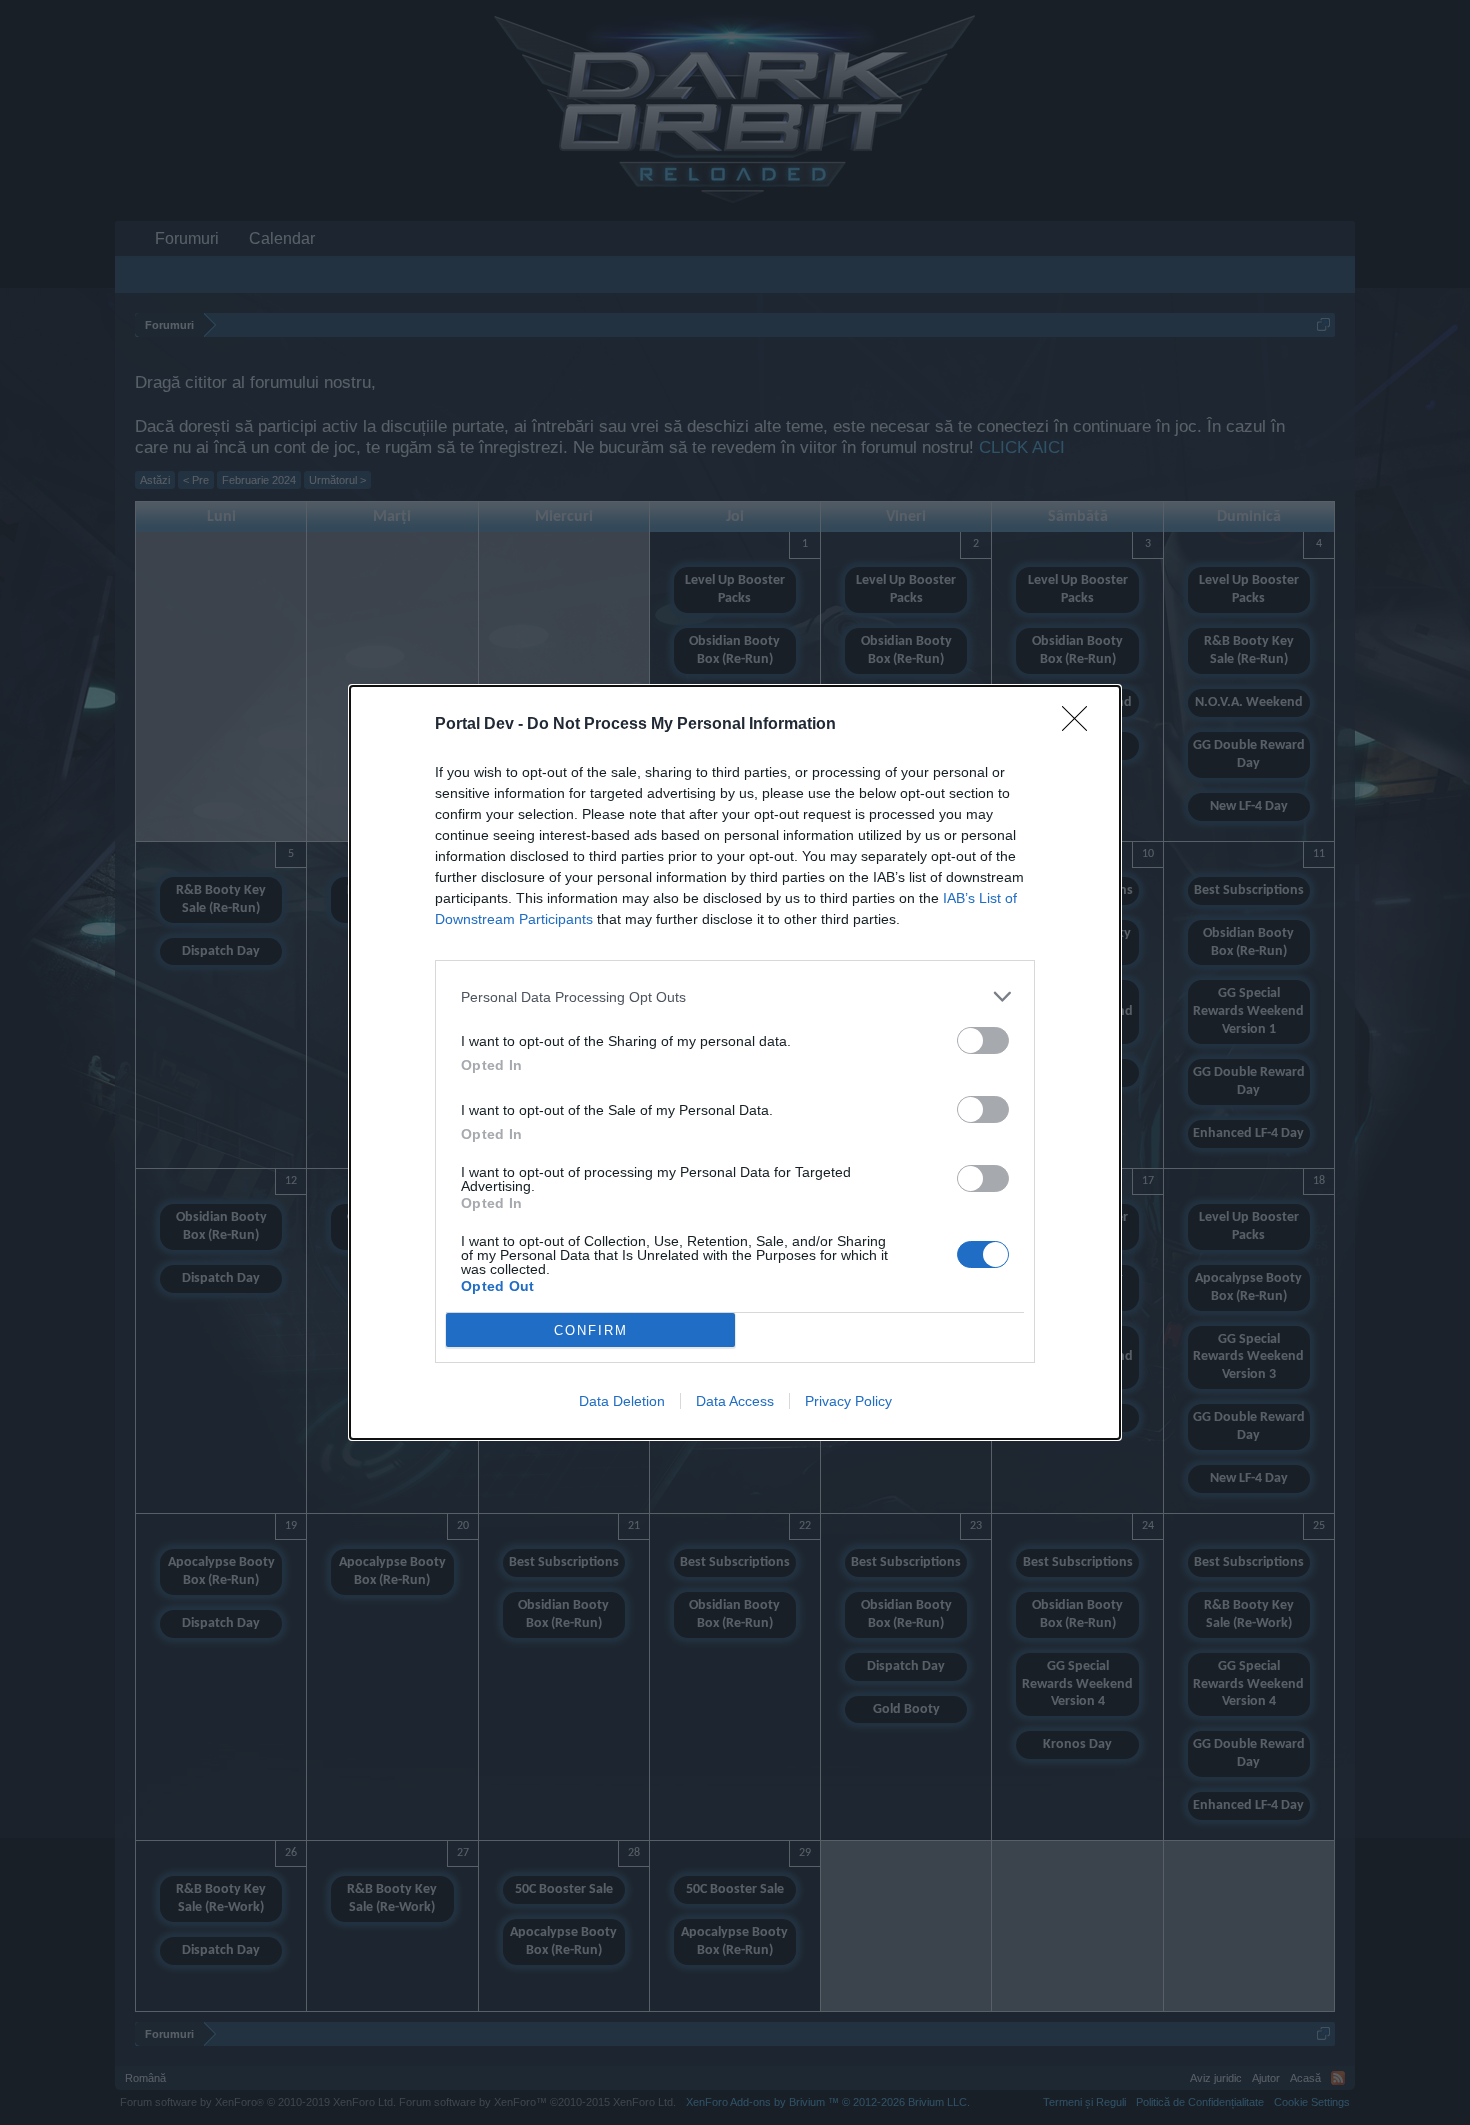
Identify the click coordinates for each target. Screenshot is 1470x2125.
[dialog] (735, 1062)
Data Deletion (622, 1401)
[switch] (983, 1040)
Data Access (735, 1401)
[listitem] (735, 996)
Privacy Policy (848, 1401)
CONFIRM (591, 1330)
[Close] (1081, 725)
